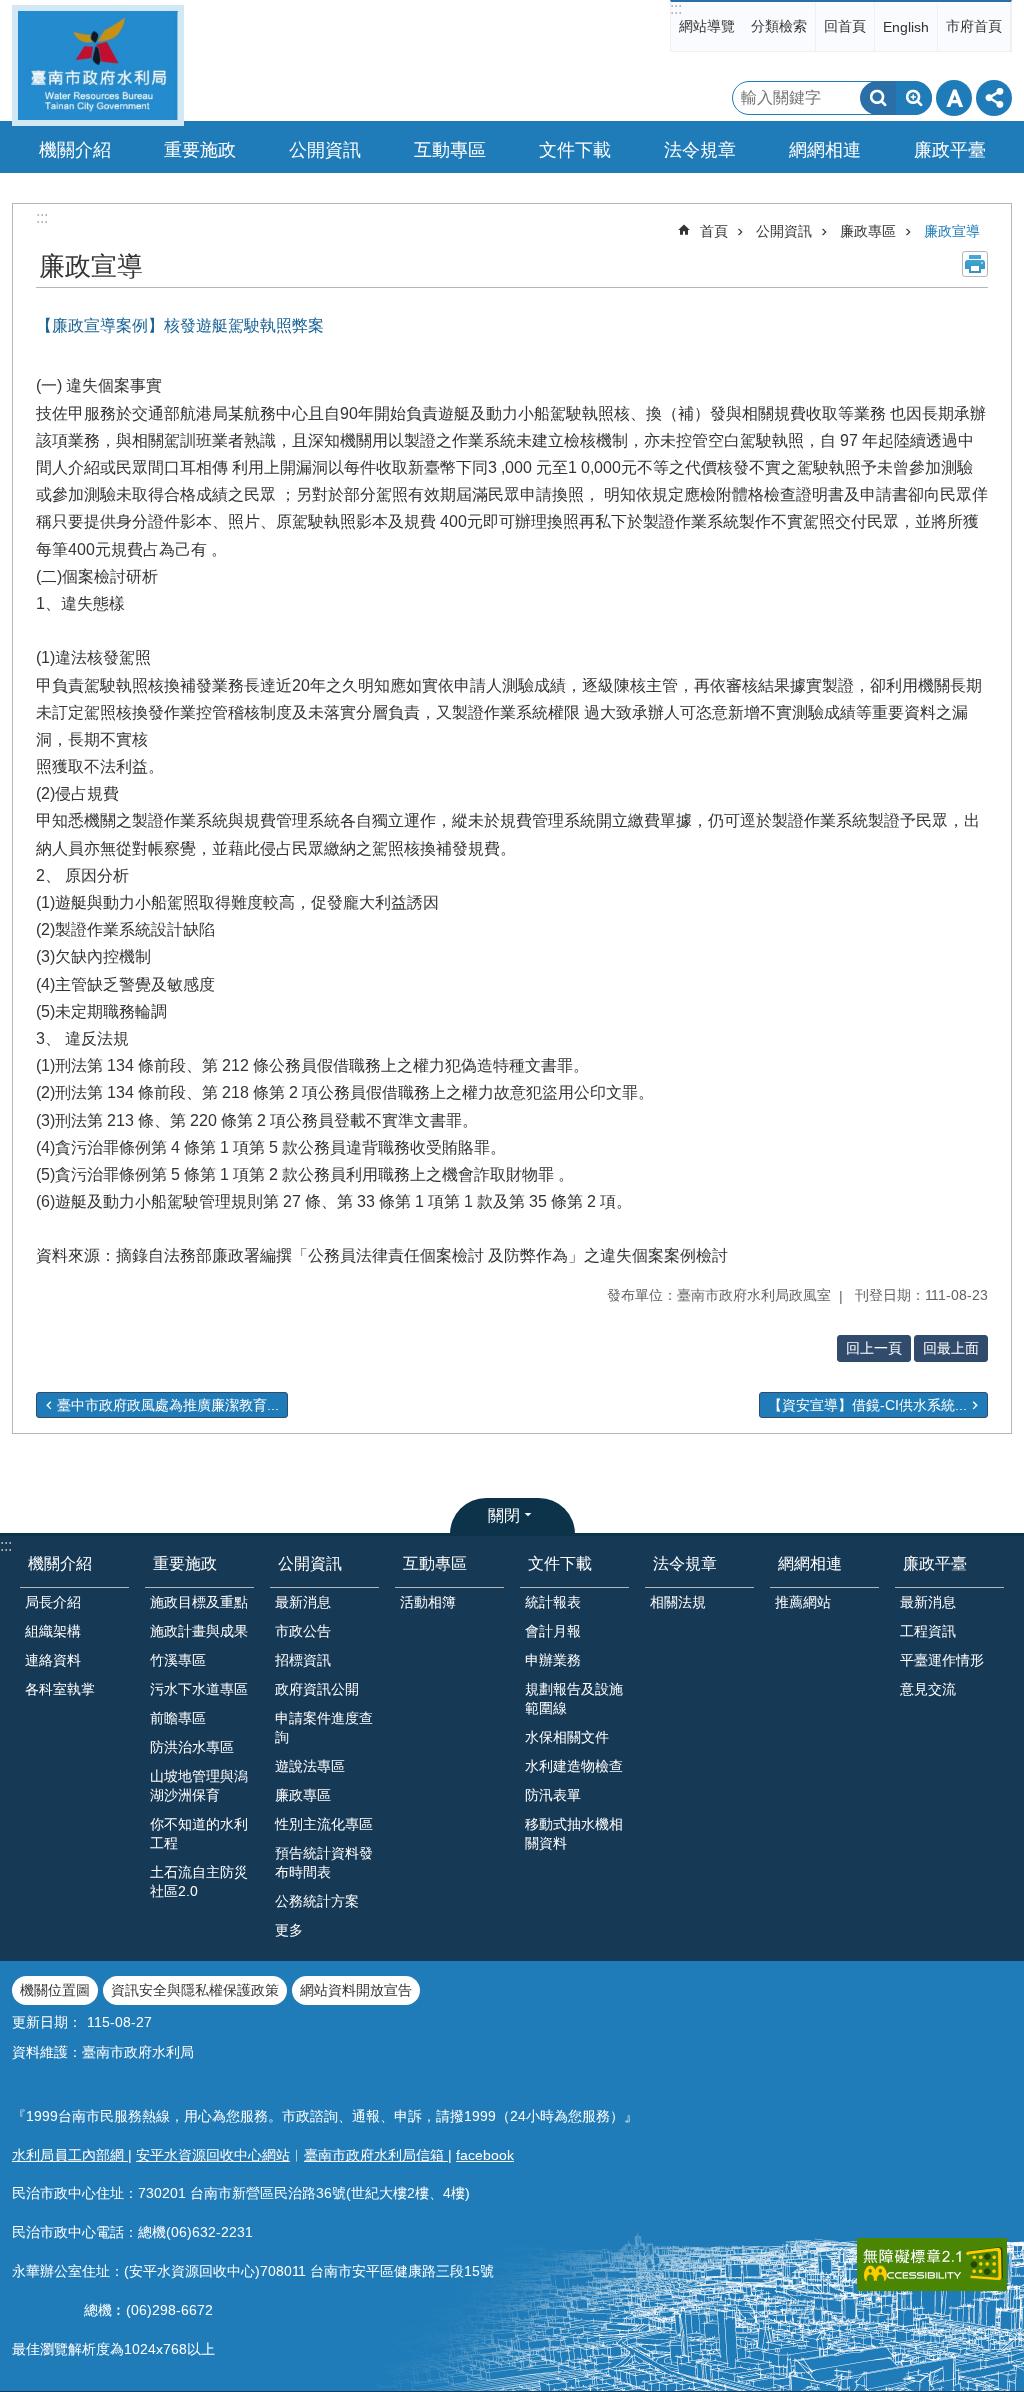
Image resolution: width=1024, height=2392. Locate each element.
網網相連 (810, 1563)
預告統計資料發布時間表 (324, 1862)
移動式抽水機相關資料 (574, 1833)
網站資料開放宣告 (356, 1990)
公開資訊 (784, 231)
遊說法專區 (310, 1766)
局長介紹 (53, 1602)
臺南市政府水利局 (98, 65)
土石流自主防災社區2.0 (199, 1881)
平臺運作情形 (942, 1660)
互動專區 (435, 1563)
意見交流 (928, 1689)
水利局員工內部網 (70, 2155)
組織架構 (53, 1631)
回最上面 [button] (951, 1348)
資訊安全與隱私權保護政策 (195, 1990)
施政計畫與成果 (199, 1631)
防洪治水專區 (192, 1747)
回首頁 (845, 26)
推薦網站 (803, 1602)
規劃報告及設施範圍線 (574, 1698)
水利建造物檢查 (574, 1766)
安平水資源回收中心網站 (213, 2155)
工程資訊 (928, 1631)
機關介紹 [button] (75, 150)
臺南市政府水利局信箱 (376, 2155)
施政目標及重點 (199, 1602)
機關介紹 (60, 1563)
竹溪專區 (178, 1660)
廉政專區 (868, 231)
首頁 (714, 231)
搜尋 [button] (878, 98)
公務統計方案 (317, 1901)
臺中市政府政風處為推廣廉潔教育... (168, 1405)
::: (676, 8)
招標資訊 (303, 1660)
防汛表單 (553, 1795)
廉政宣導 (952, 231)
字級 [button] (954, 98)
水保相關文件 (567, 1737)
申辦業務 (553, 1660)
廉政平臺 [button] (950, 150)
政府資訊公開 (317, 1689)
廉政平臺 (935, 1563)
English (906, 27)
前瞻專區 (178, 1718)
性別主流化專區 (324, 1824)
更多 (289, 1930)
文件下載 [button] (575, 150)
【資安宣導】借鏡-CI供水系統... (867, 1405)
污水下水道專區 (199, 1689)
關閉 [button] (504, 1515)
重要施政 (185, 1563)
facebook (485, 2155)
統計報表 (553, 1602)
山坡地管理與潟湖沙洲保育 (199, 1785)
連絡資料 (53, 1660)
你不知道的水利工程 (199, 1833)
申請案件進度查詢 (324, 1727)
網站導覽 (707, 26)
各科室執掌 (60, 1689)
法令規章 (685, 1563)
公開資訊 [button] (325, 150)
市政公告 (303, 1631)
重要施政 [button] (200, 150)
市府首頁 (974, 26)
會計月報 (553, 1631)
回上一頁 (874, 1348)
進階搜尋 (914, 98)
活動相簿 (428, 1602)
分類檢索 (779, 26)
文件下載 (560, 1563)
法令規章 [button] (700, 150)
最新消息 (303, 1602)
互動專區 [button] (450, 150)
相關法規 (678, 1602)
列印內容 (975, 264)
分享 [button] (994, 98)
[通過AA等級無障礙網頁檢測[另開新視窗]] (932, 2264)
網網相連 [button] (825, 150)
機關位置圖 (55, 1990)
